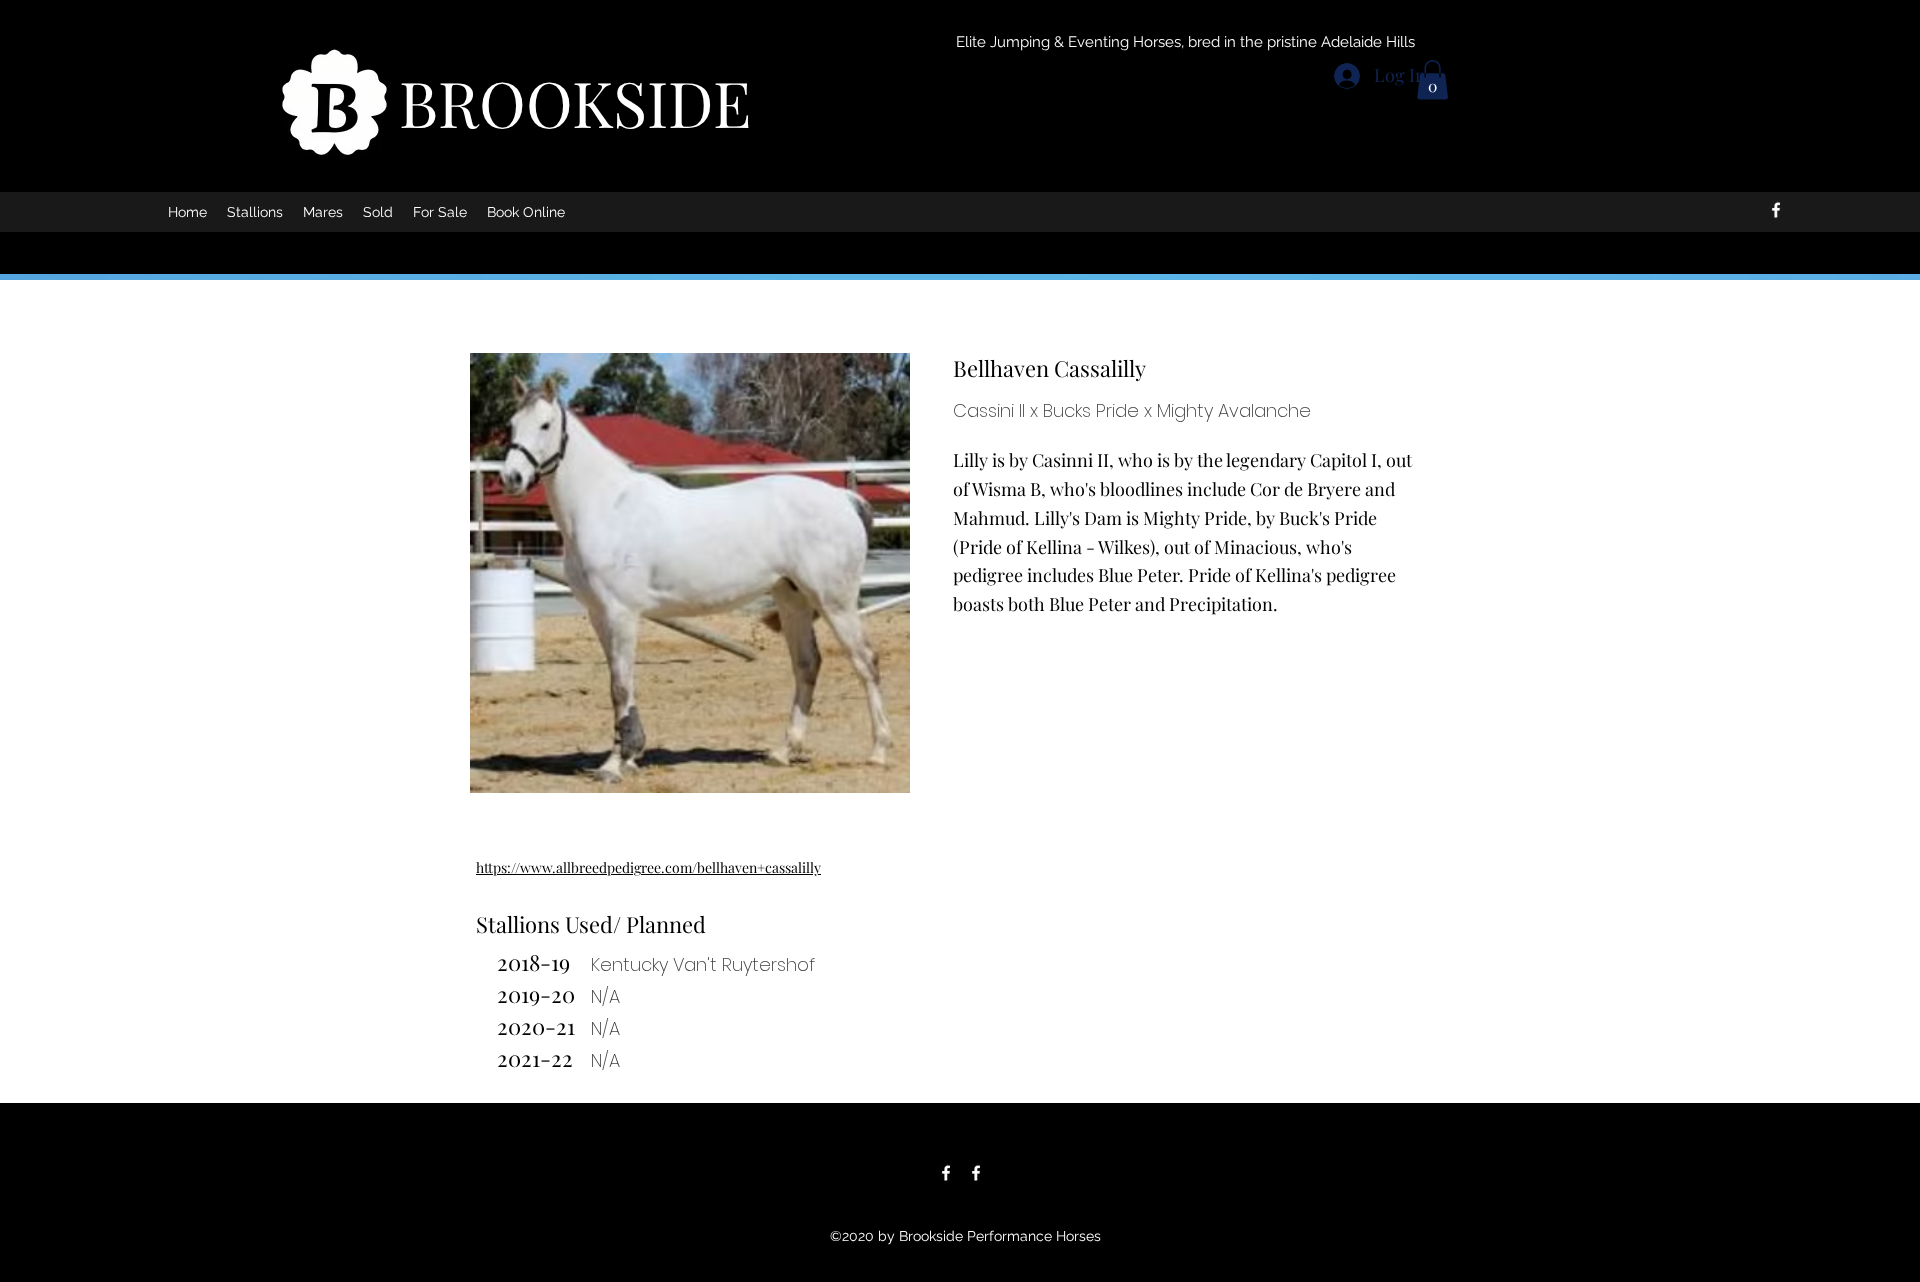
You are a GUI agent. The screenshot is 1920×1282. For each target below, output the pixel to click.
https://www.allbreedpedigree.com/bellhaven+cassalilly (648, 867)
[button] (1432, 79)
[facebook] (1776, 210)
